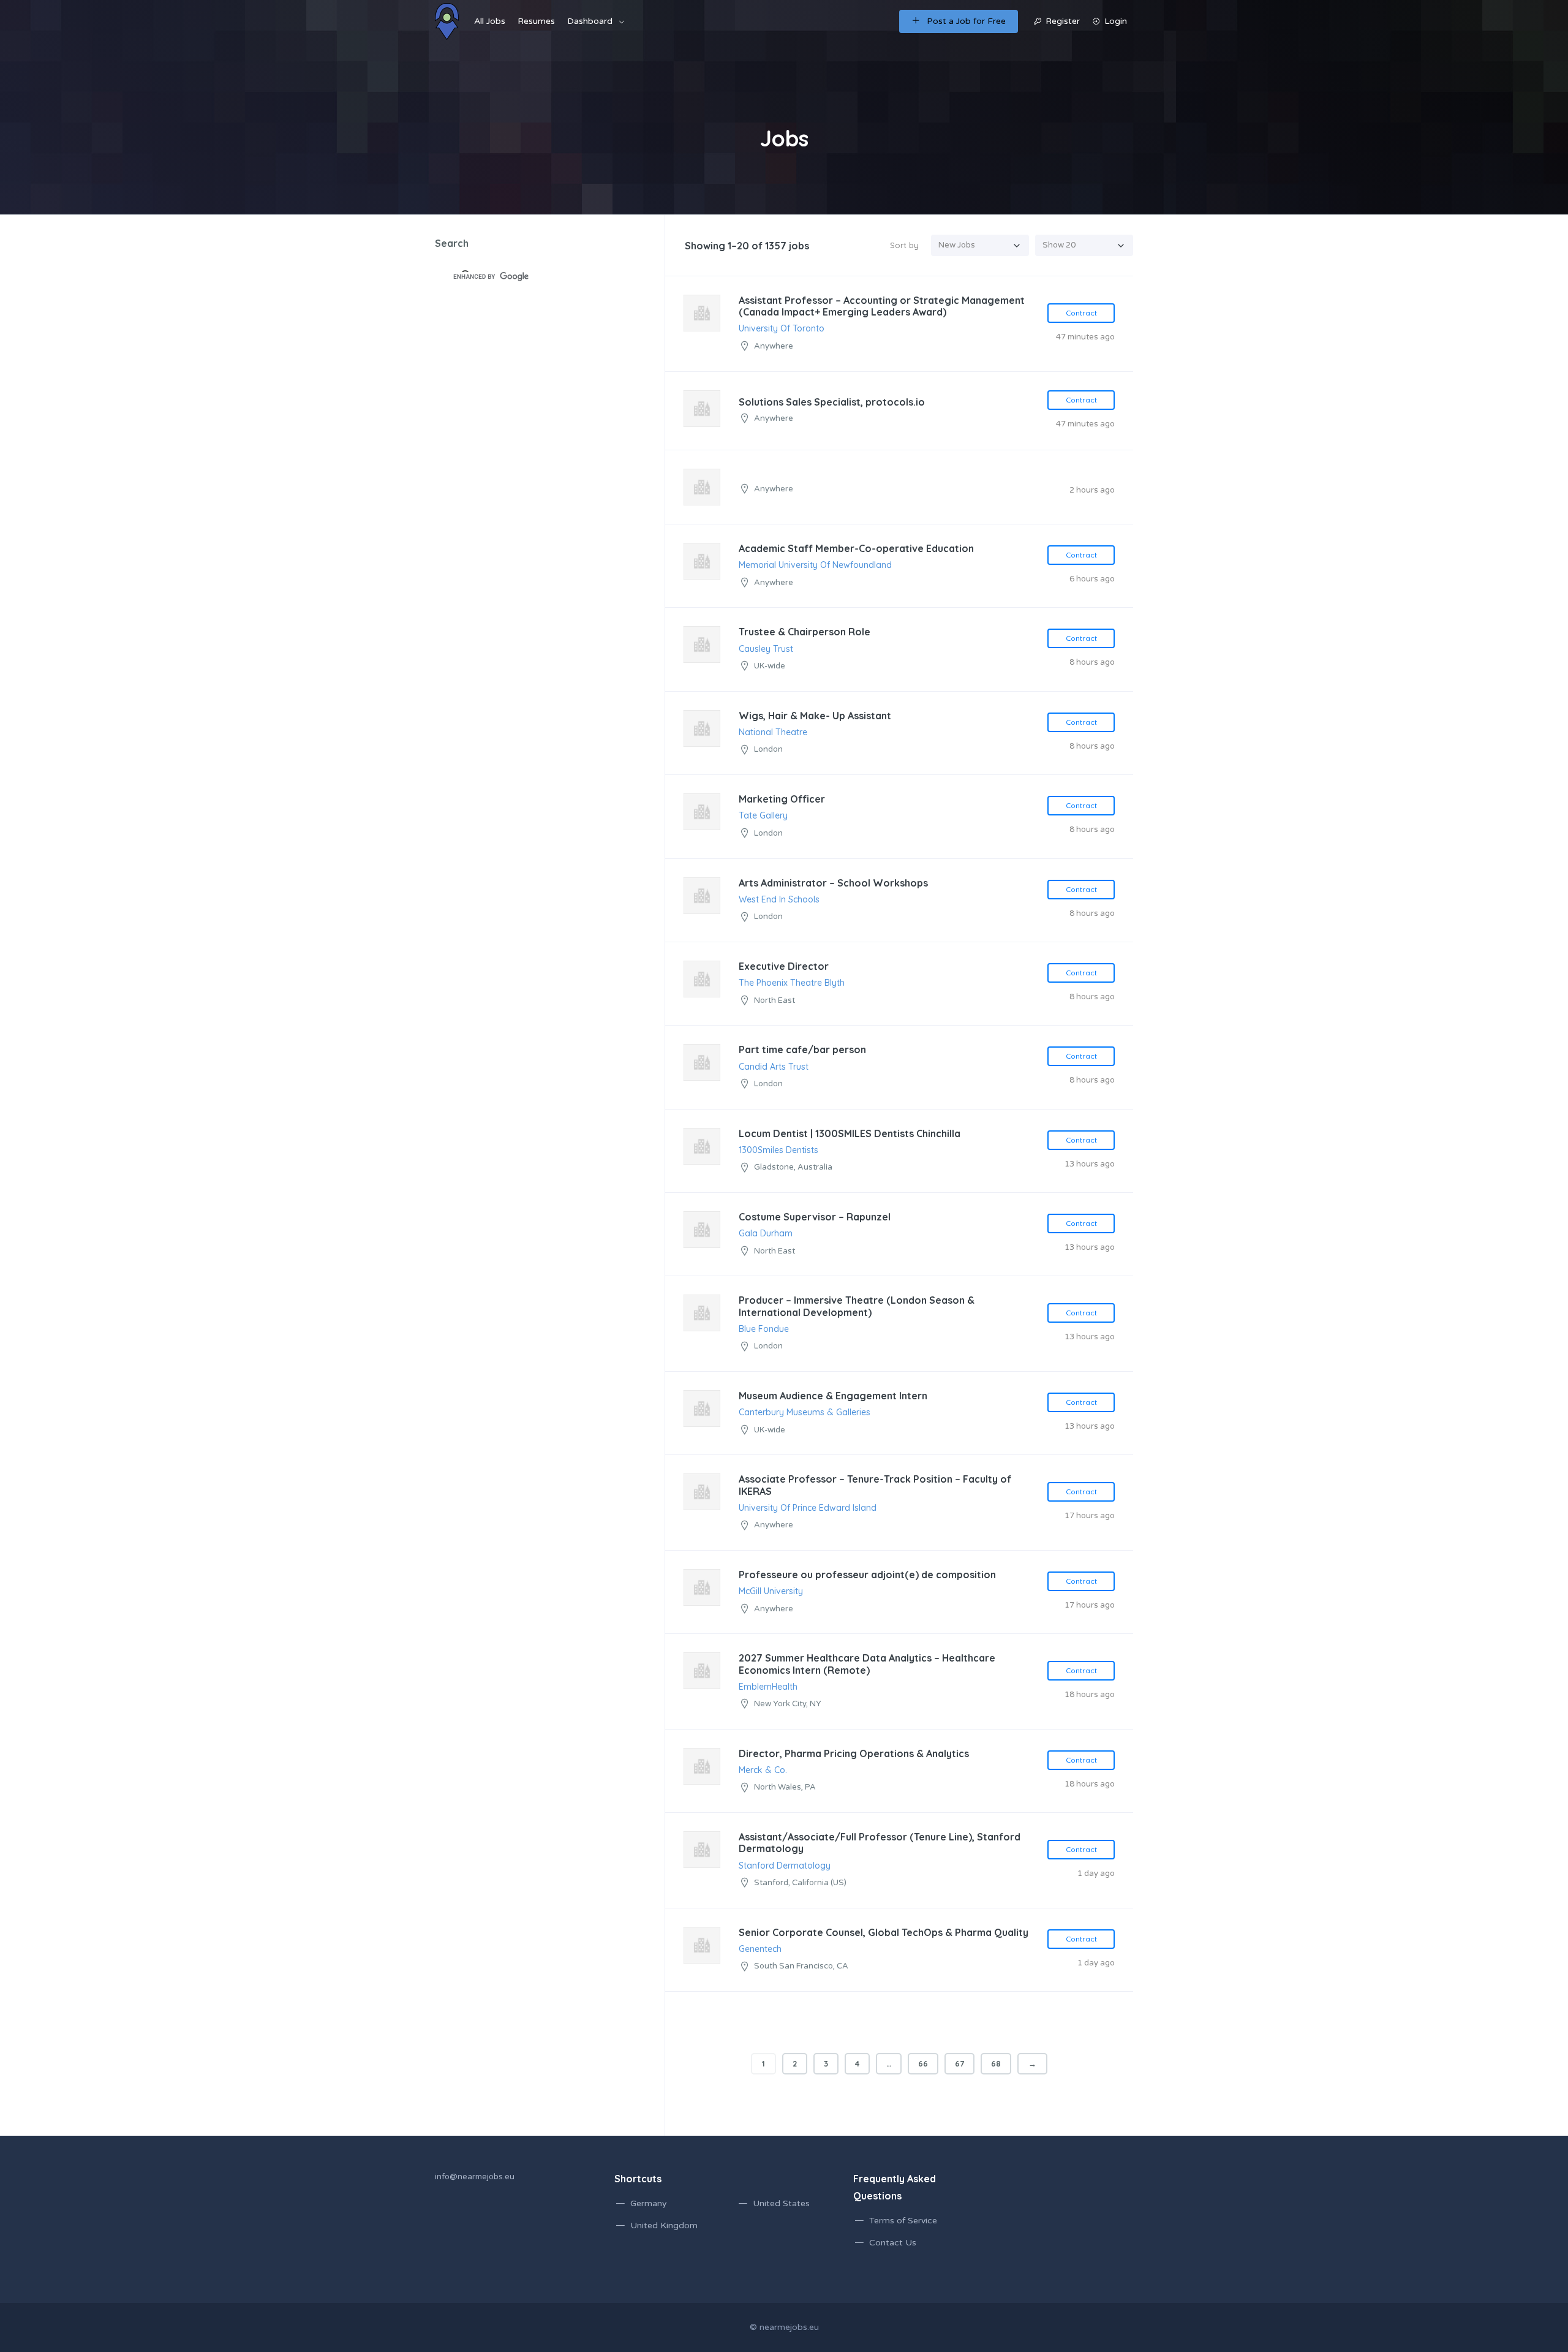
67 (959, 2063)
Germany (649, 2203)
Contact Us (893, 2243)
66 (923, 2063)
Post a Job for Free (966, 21)
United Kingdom (664, 2225)
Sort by (904, 245)
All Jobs (490, 21)
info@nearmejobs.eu (475, 2177)
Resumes (536, 21)
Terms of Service (903, 2221)
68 (996, 2063)
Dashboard (590, 21)
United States (781, 2203)
